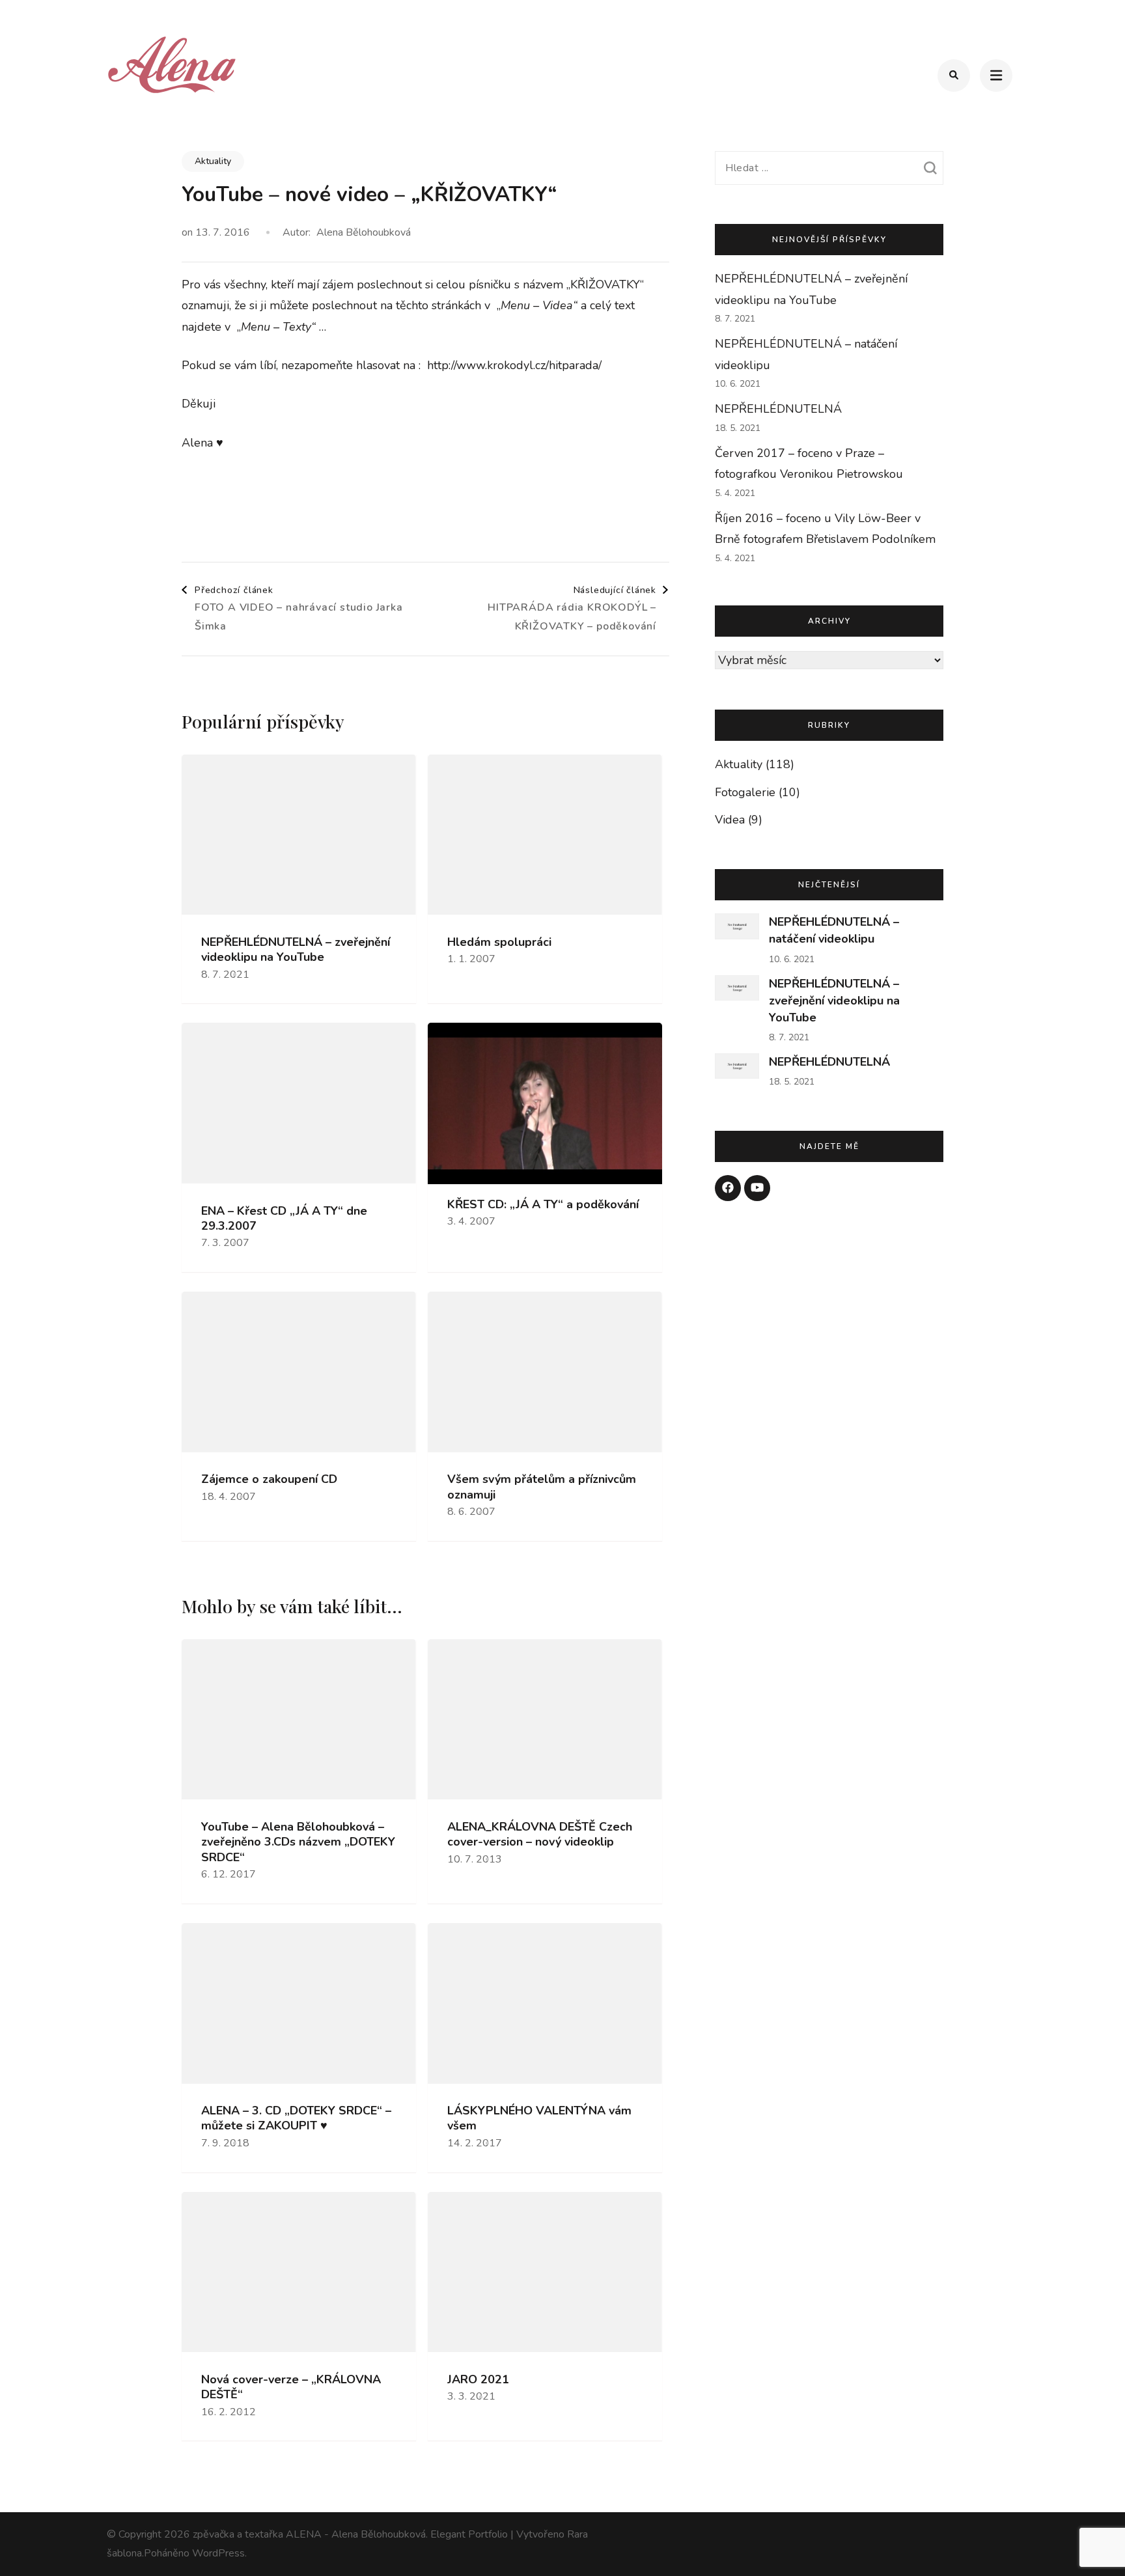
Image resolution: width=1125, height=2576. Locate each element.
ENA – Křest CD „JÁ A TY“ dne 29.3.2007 (284, 1219)
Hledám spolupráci (499, 942)
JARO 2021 (478, 2380)
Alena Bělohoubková (364, 232)
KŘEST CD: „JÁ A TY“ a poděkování (543, 1205)
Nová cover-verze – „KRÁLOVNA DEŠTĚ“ (291, 2387)
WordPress (218, 2553)
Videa (730, 820)
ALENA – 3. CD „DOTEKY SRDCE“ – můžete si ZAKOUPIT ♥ (296, 2118)
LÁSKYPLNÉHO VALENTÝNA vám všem (539, 2118)
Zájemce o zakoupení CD (269, 1479)
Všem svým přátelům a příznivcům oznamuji (542, 1487)
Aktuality (213, 161)
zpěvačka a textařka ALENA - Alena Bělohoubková (309, 2534)
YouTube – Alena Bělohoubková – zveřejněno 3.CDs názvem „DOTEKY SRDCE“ (298, 1842)
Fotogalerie (745, 792)
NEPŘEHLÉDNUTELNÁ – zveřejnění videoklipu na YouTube (296, 950)
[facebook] (728, 1188)
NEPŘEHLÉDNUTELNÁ (778, 409)
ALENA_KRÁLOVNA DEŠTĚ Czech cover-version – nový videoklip (540, 1835)
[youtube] (757, 1188)
